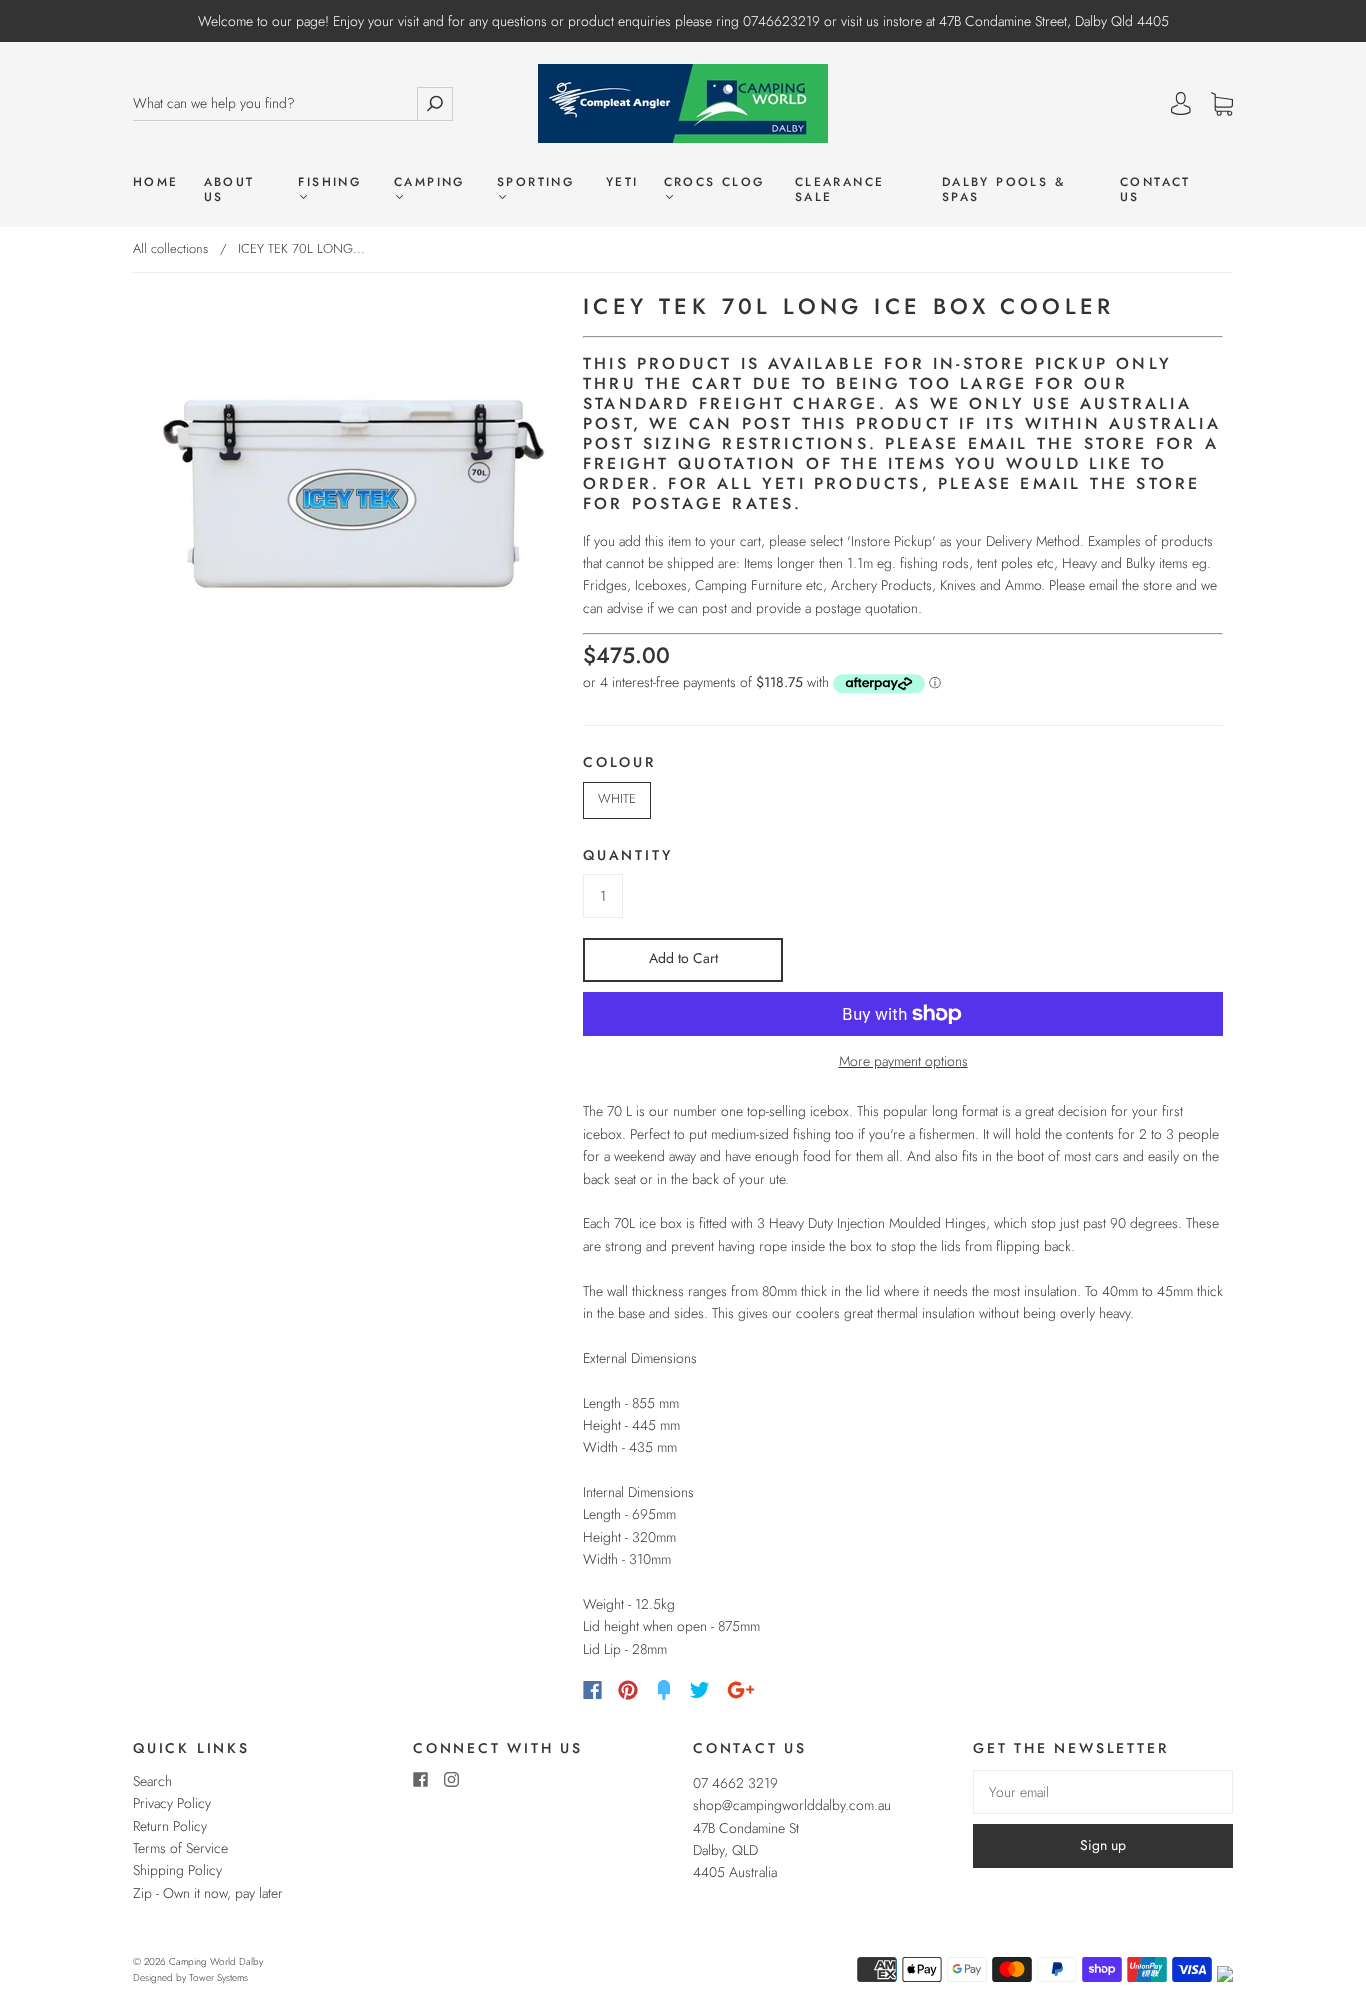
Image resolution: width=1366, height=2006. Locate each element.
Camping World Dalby (216, 1961)
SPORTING (535, 183)
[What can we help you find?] (275, 103)
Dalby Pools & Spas (1003, 190)
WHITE (617, 798)
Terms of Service (180, 1848)
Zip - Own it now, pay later (208, 1893)
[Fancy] (664, 1690)
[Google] (741, 1690)
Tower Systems (218, 1977)
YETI (622, 182)
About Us (229, 190)
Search (152, 1781)
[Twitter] (700, 1690)
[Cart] (1222, 105)
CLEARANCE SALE (840, 190)
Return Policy (170, 1826)
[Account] (1181, 104)
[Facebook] (592, 1690)
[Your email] (1103, 1792)
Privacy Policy (172, 1803)
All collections (170, 248)
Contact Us (1155, 190)
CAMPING (429, 183)
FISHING (329, 183)
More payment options (903, 1061)
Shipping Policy (177, 1870)
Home (156, 182)
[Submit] (435, 103)
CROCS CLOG (714, 183)
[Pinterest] (628, 1690)
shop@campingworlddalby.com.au (792, 1805)
